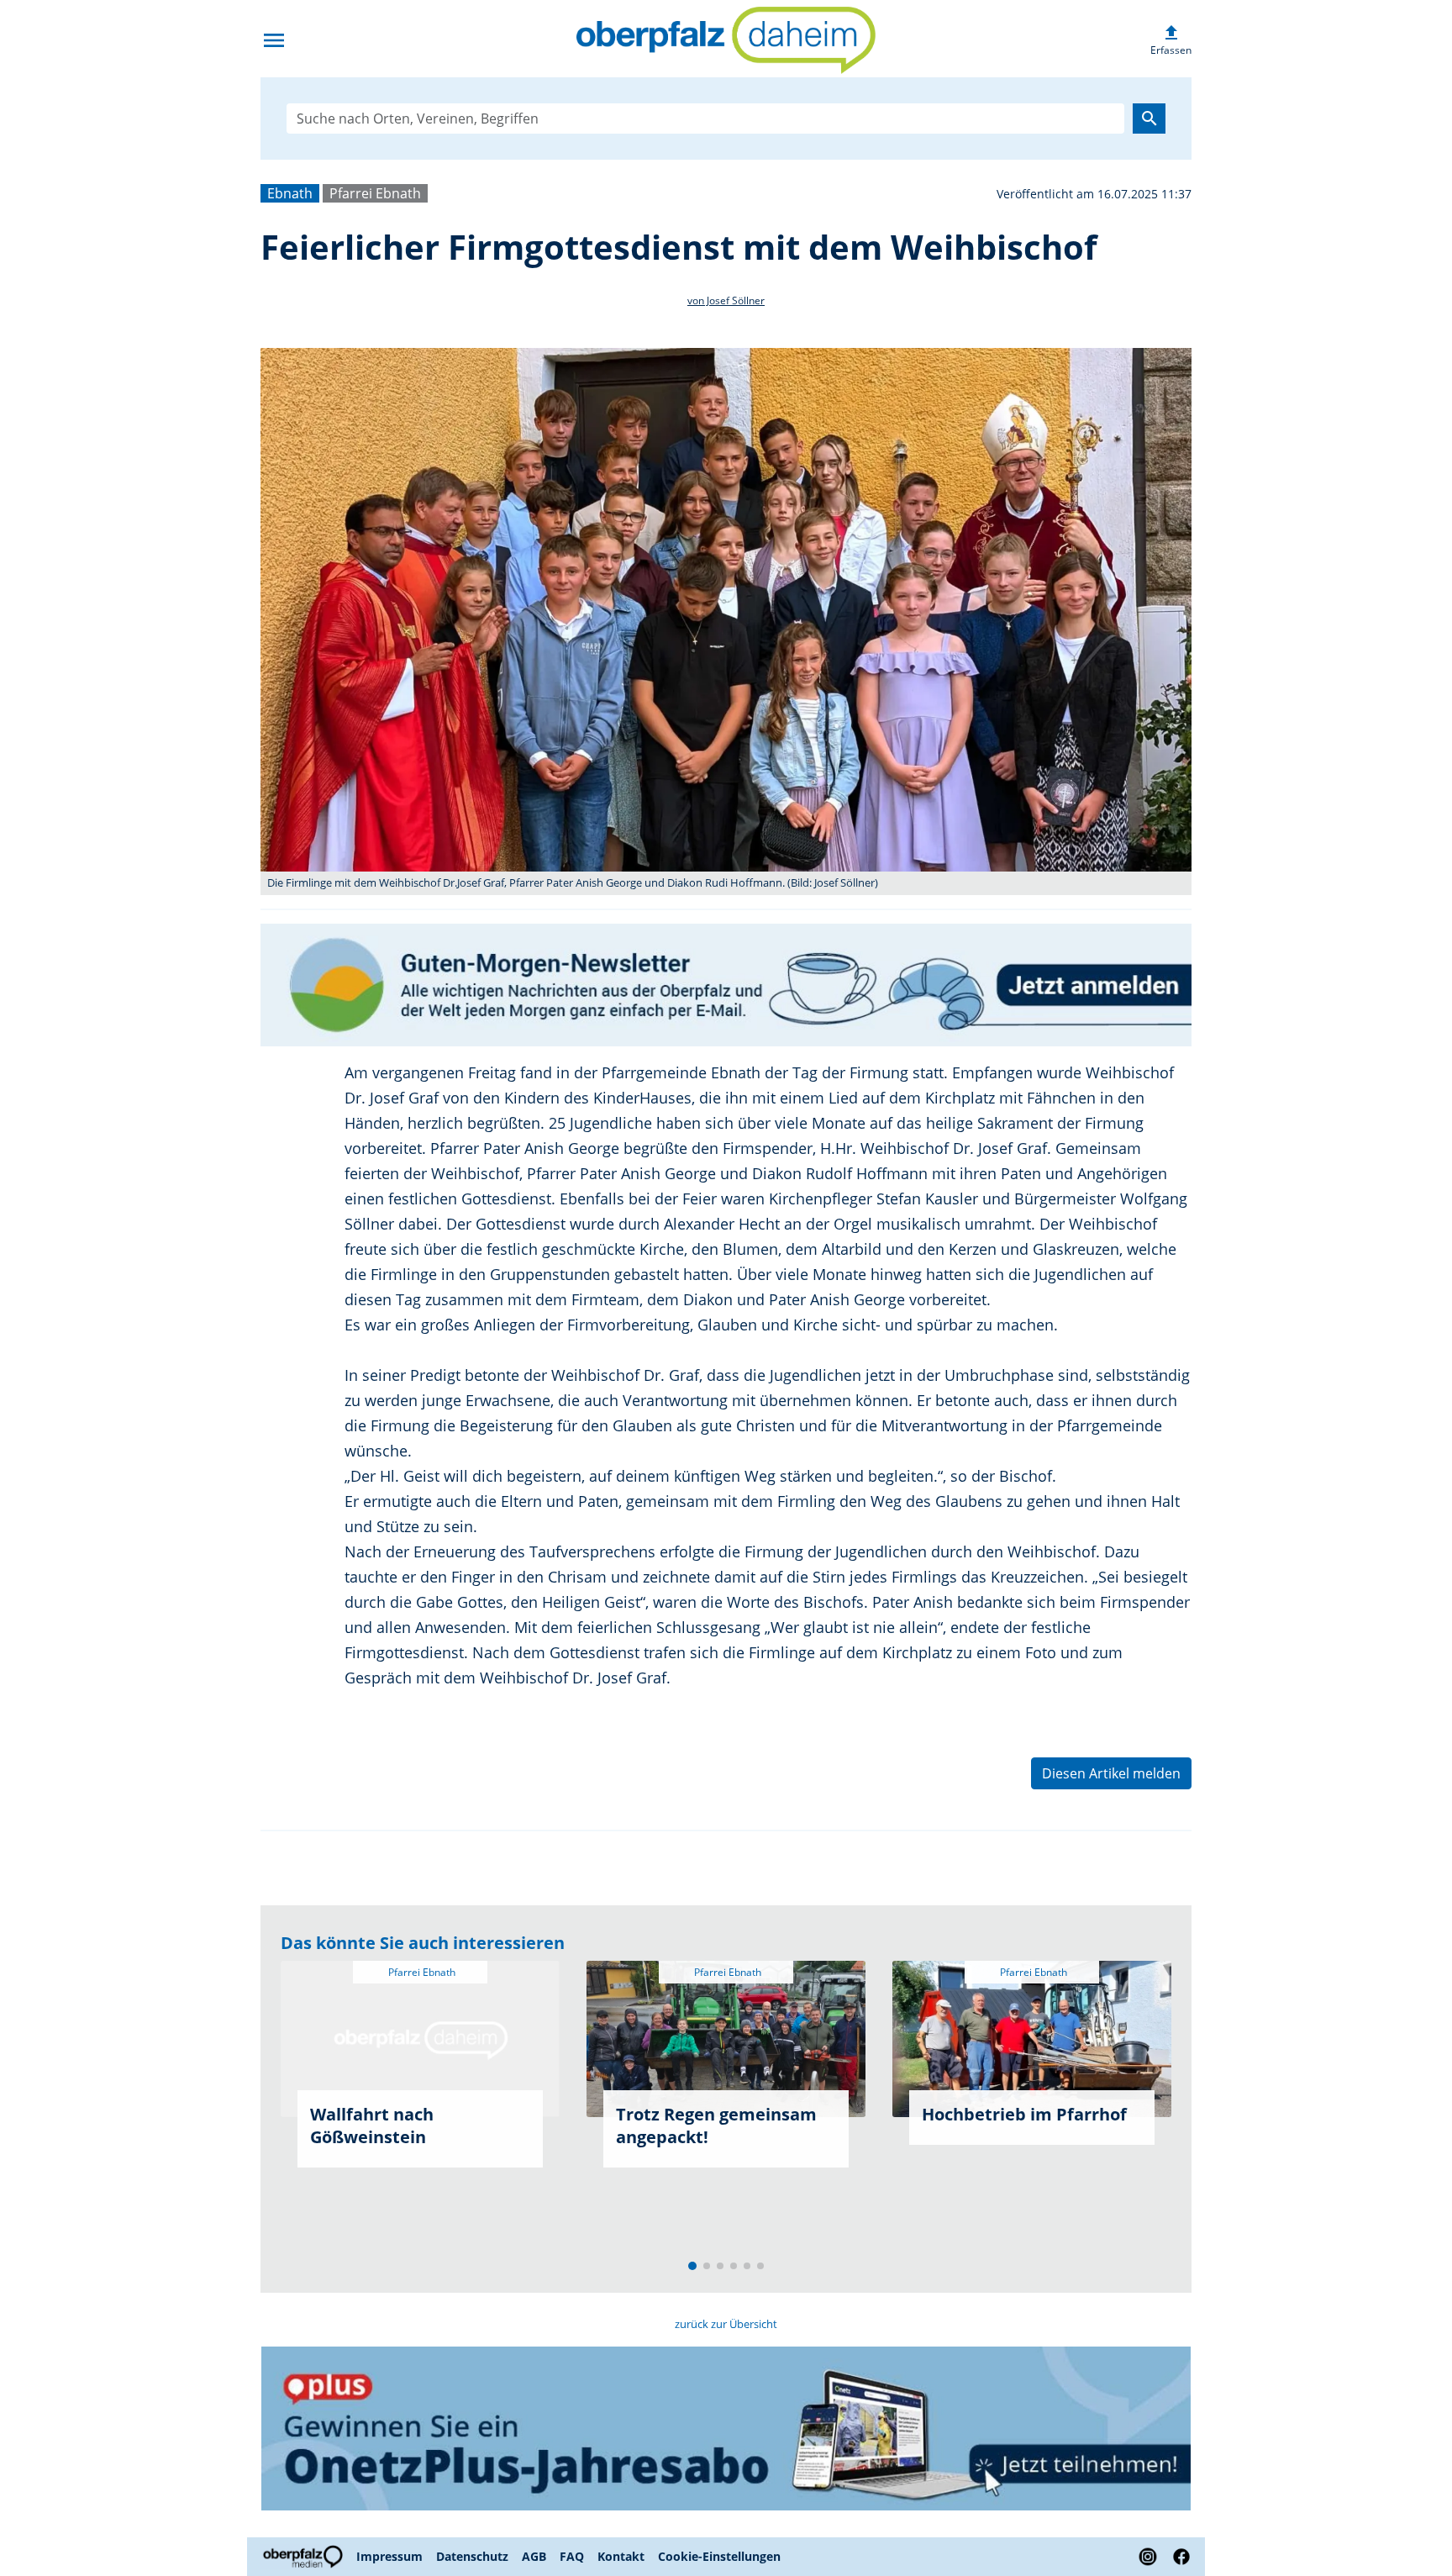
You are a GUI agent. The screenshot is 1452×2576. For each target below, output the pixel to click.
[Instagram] (1148, 2557)
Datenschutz (472, 2556)
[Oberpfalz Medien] (305, 2557)
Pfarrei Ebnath (375, 193)
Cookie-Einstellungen (719, 2556)
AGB (534, 2556)
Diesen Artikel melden (1111, 1773)
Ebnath (290, 193)
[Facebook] (1178, 2557)
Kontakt (621, 2556)
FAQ (572, 2556)
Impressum (389, 2556)
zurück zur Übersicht (726, 2324)
